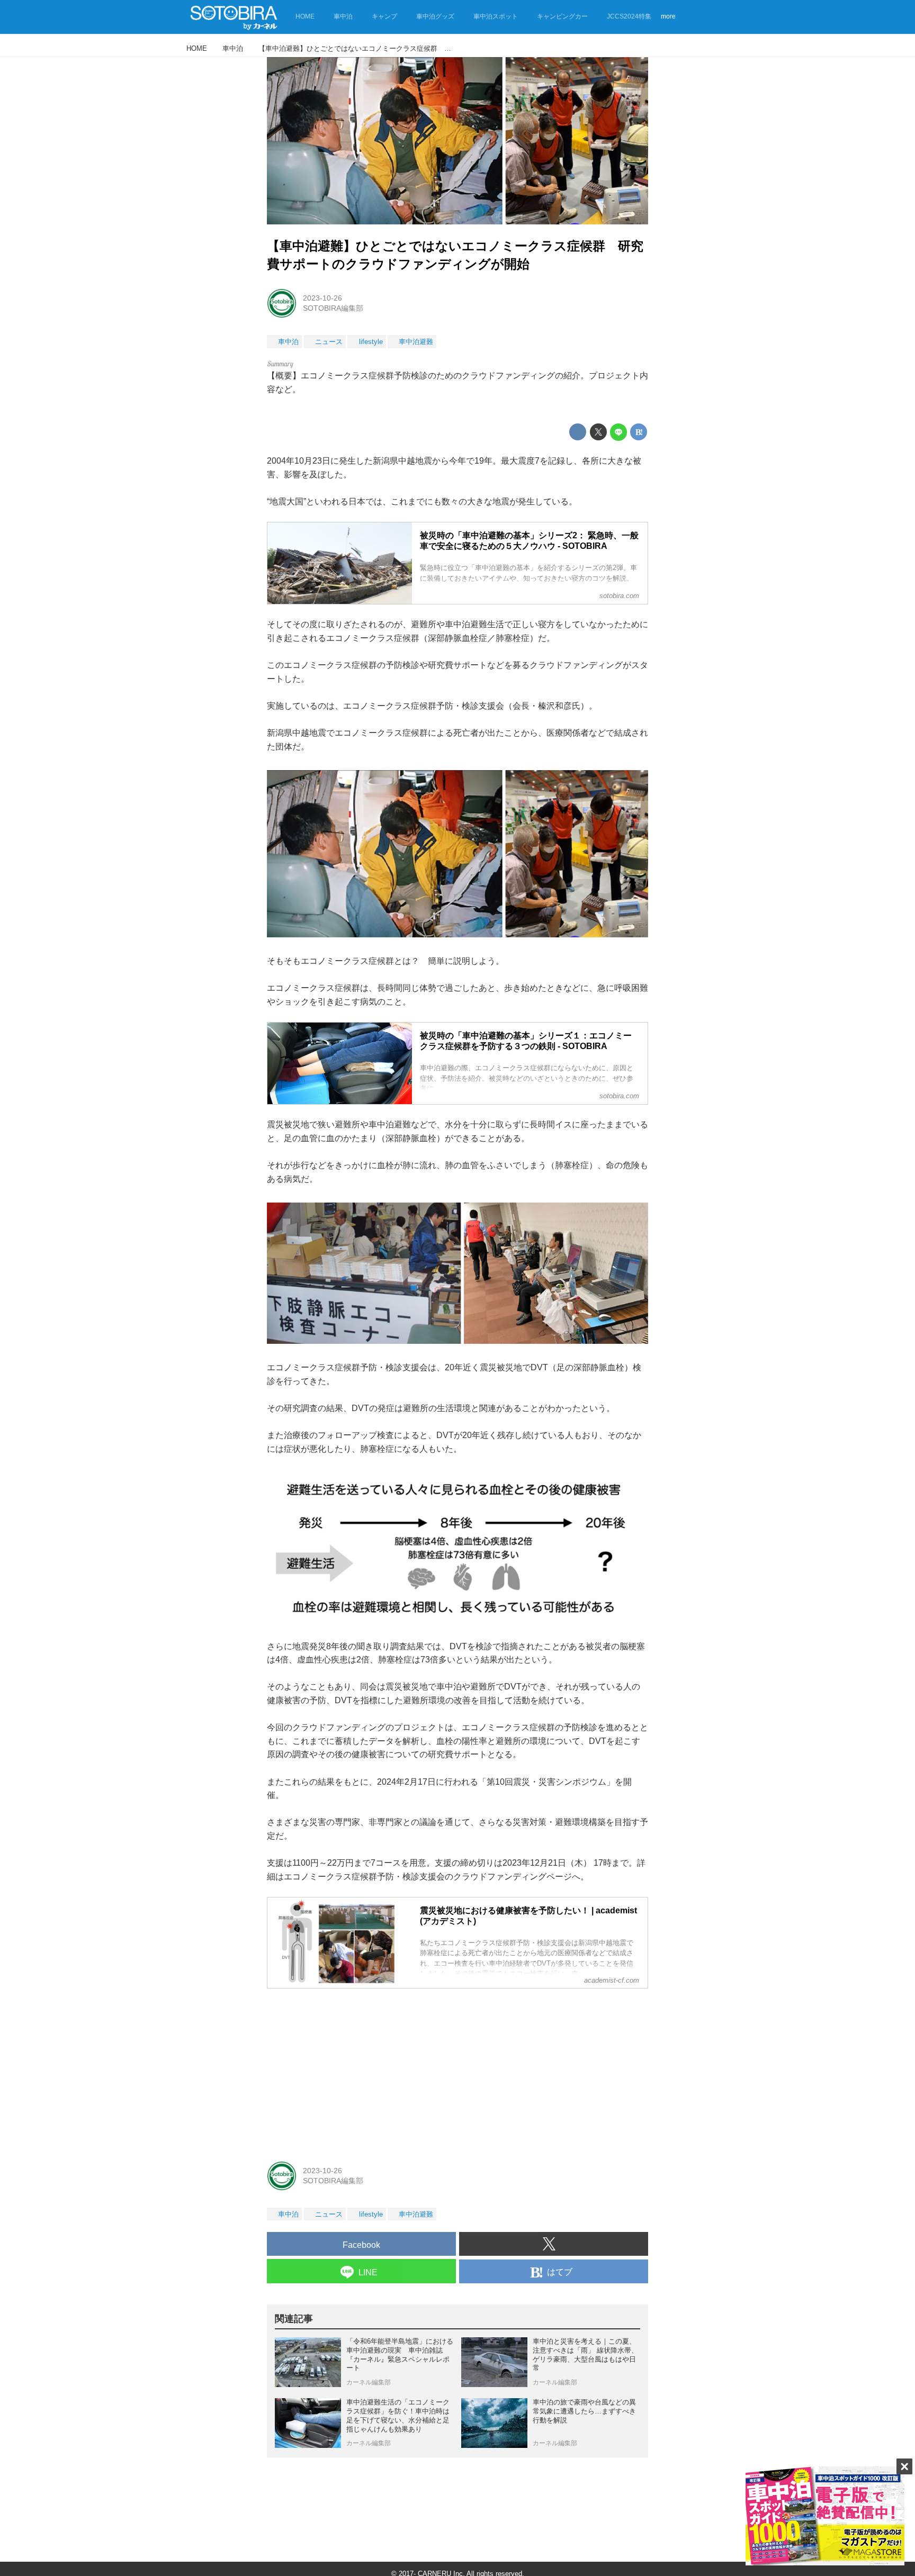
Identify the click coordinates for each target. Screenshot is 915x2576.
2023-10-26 (322, 298)
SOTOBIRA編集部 (333, 308)
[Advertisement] (457, 2071)
